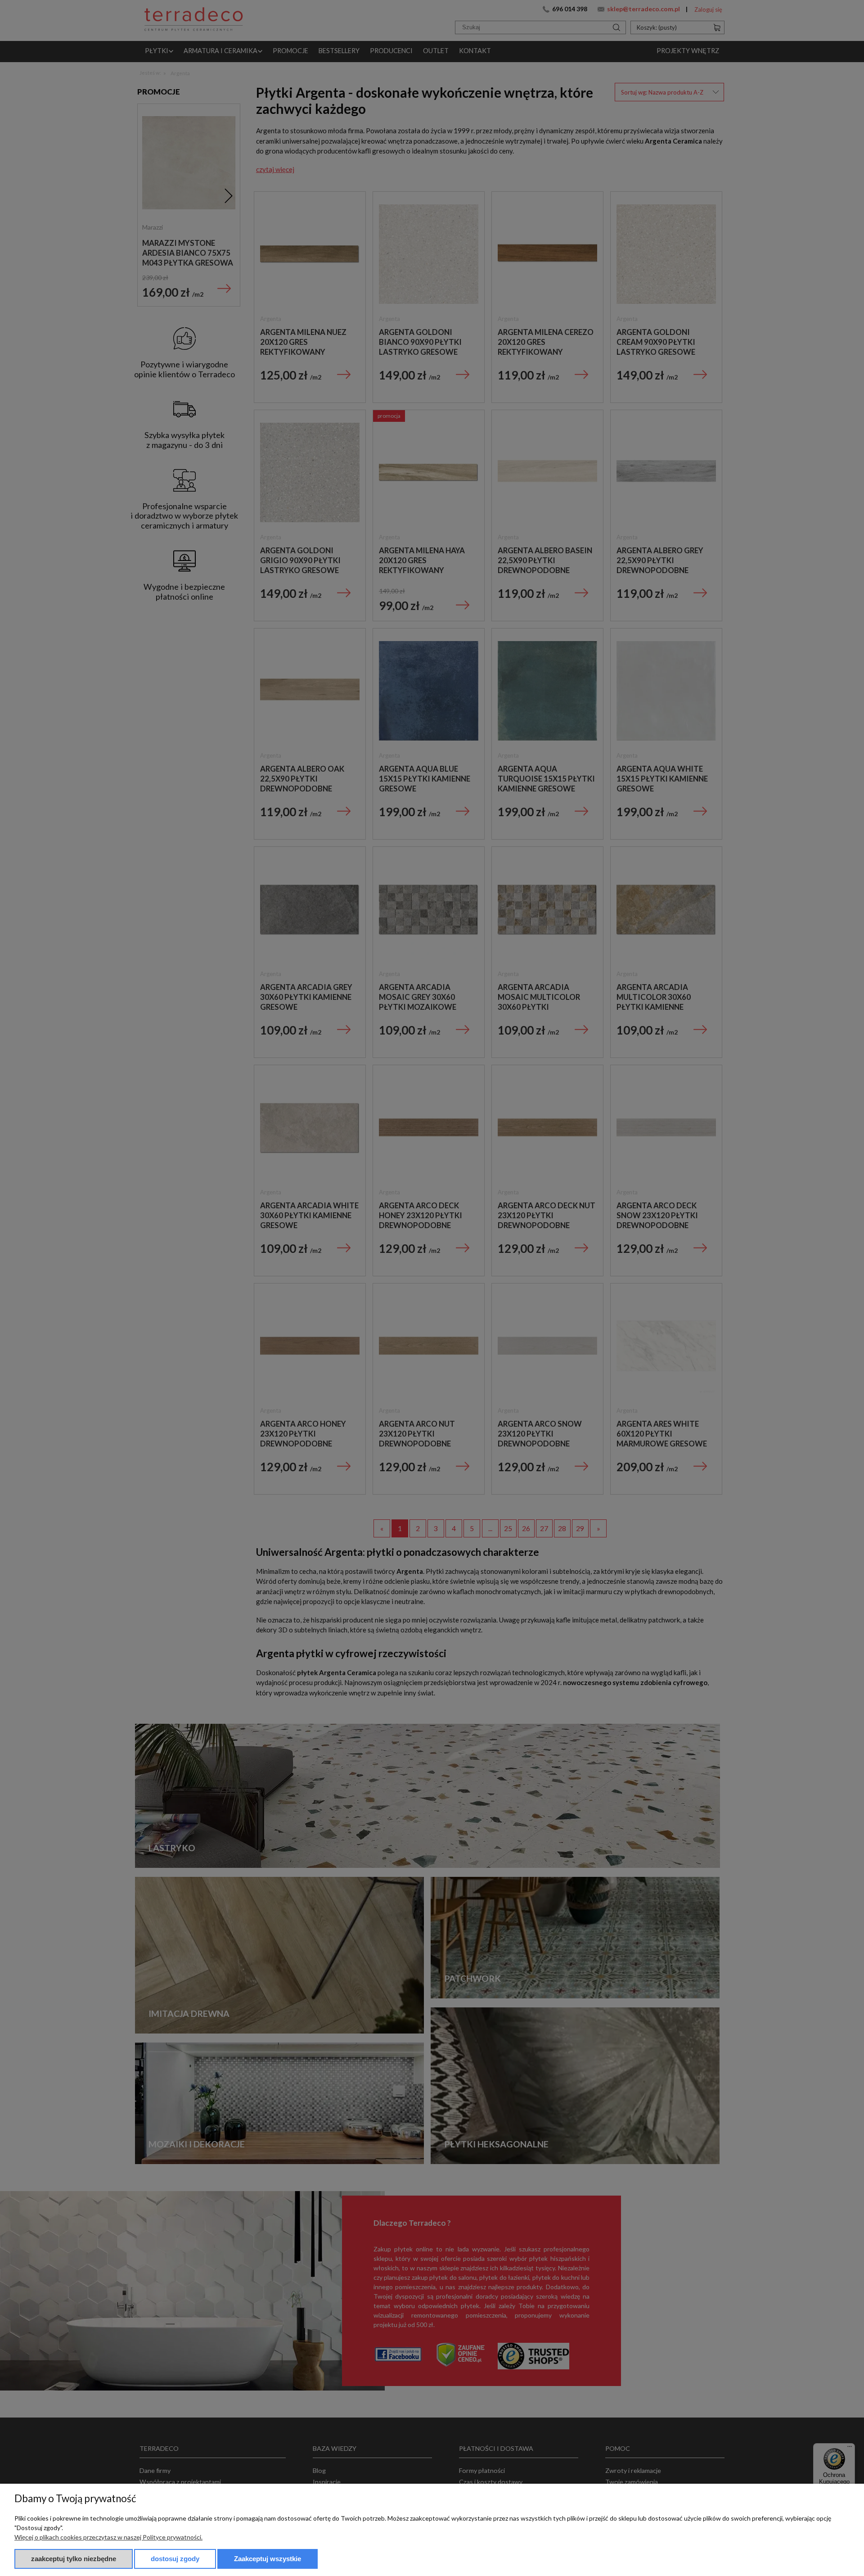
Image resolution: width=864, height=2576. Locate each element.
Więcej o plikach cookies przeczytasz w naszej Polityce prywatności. (108, 2537)
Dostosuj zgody (175, 2559)
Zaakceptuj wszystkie (268, 2559)
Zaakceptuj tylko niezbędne (74, 2559)
